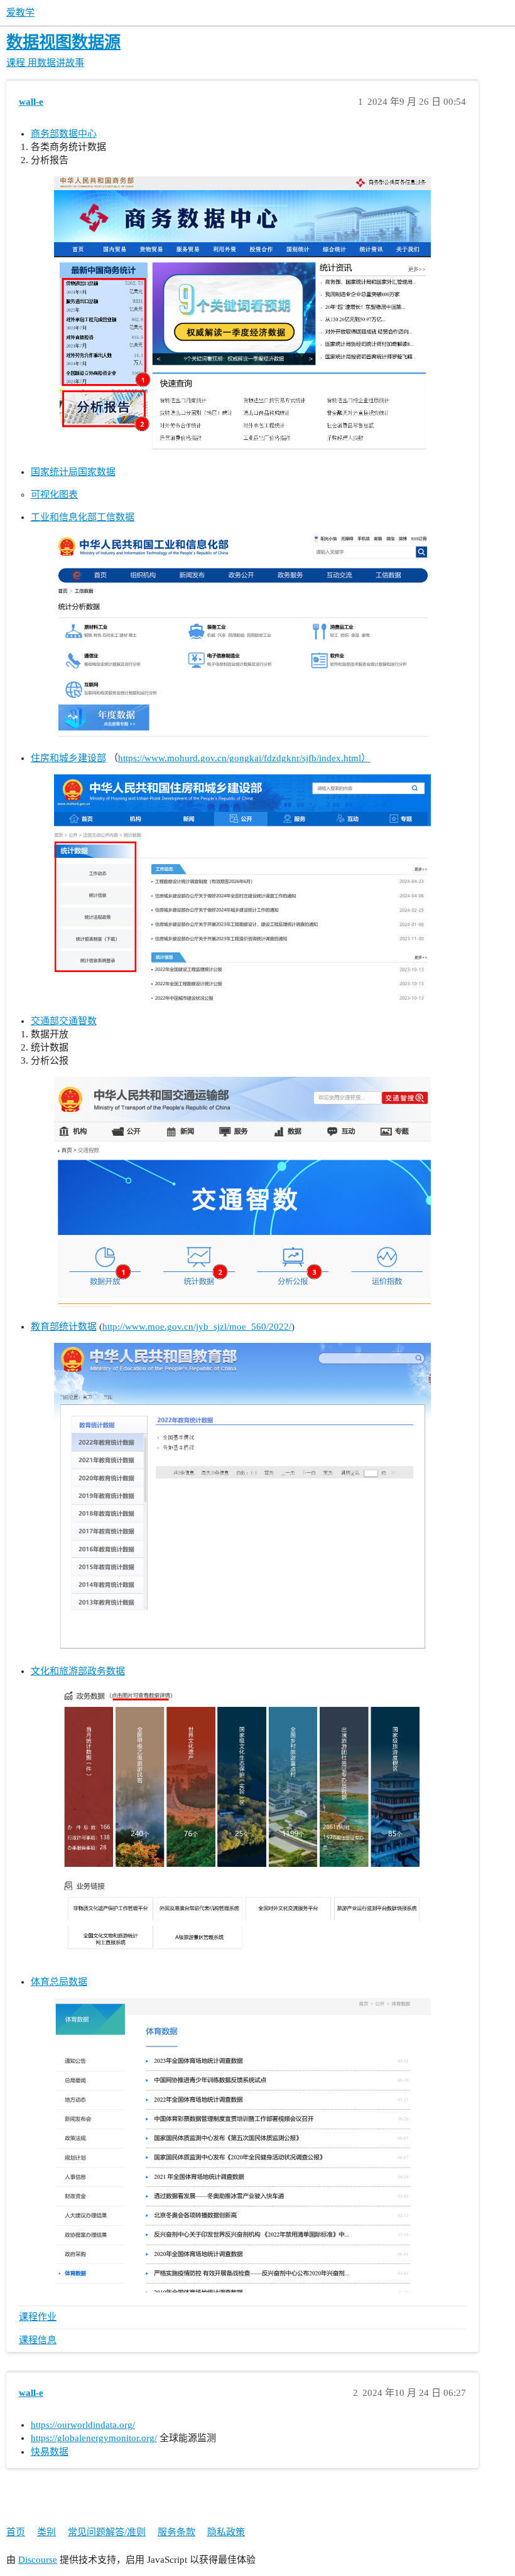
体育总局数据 (59, 1982)
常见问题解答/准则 (107, 2532)
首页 (16, 2532)
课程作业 (38, 2317)
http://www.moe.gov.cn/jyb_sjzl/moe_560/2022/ (197, 1327)
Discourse (38, 2560)
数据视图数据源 (63, 42)
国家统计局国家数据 (73, 472)
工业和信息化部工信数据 (83, 517)
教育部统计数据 (64, 1327)
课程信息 (38, 2340)
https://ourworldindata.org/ (83, 2425)
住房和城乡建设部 (68, 758)
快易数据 (50, 2452)
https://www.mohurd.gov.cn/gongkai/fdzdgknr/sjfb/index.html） (244, 758)
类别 (46, 2532)
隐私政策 (226, 2532)
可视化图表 (54, 494)
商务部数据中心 (64, 134)
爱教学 (20, 13)
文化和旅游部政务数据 (78, 1671)
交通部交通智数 (64, 1021)
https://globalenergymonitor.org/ (94, 2438)
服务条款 (176, 2532)
